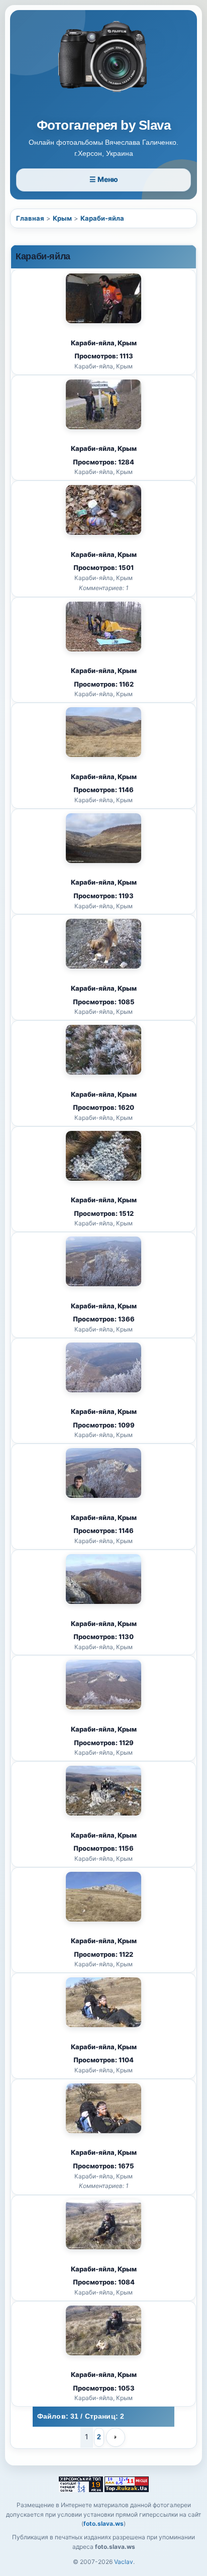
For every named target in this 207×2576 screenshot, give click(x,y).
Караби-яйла (102, 218)
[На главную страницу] (103, 66)
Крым (62, 218)
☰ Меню (104, 179)
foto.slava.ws (103, 2523)
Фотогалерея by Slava (104, 125)
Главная (30, 218)
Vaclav (124, 2562)
